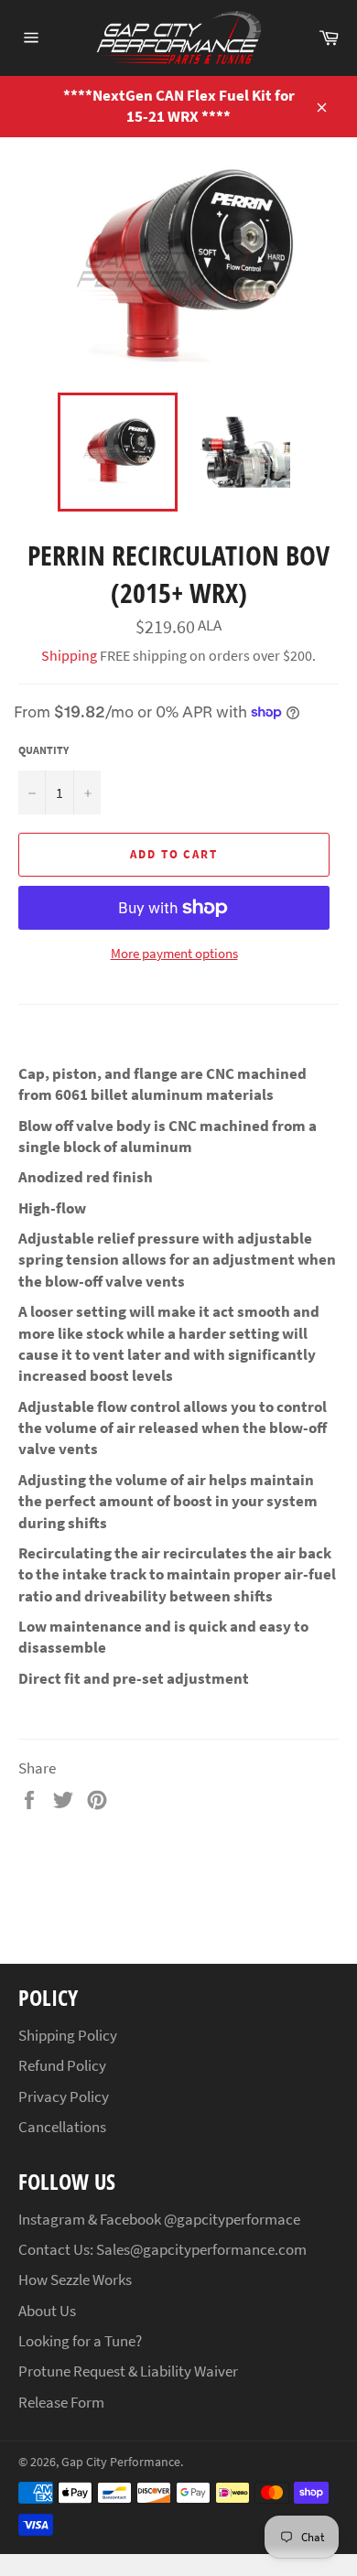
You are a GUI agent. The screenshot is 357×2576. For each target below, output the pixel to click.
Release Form (61, 2402)
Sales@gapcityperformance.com (201, 2249)
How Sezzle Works (75, 2280)
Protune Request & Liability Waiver (128, 2371)
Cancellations (62, 2127)
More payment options (174, 953)
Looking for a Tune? (80, 2341)
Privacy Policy (64, 2096)
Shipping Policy (68, 2035)
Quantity (43, 750)
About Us (47, 2311)
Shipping (69, 655)
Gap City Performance (121, 2462)
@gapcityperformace (232, 2219)
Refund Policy (62, 2065)
